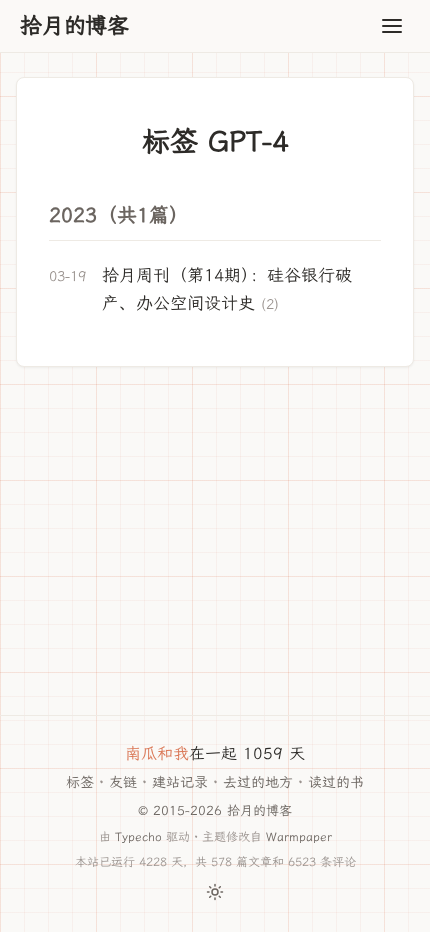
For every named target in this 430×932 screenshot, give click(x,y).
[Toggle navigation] (392, 26)
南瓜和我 (157, 753)
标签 (80, 782)
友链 (123, 782)
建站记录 (180, 782)
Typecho (138, 836)
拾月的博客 (74, 25)
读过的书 (336, 782)
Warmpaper (299, 836)
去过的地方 (258, 782)
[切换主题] (215, 892)
